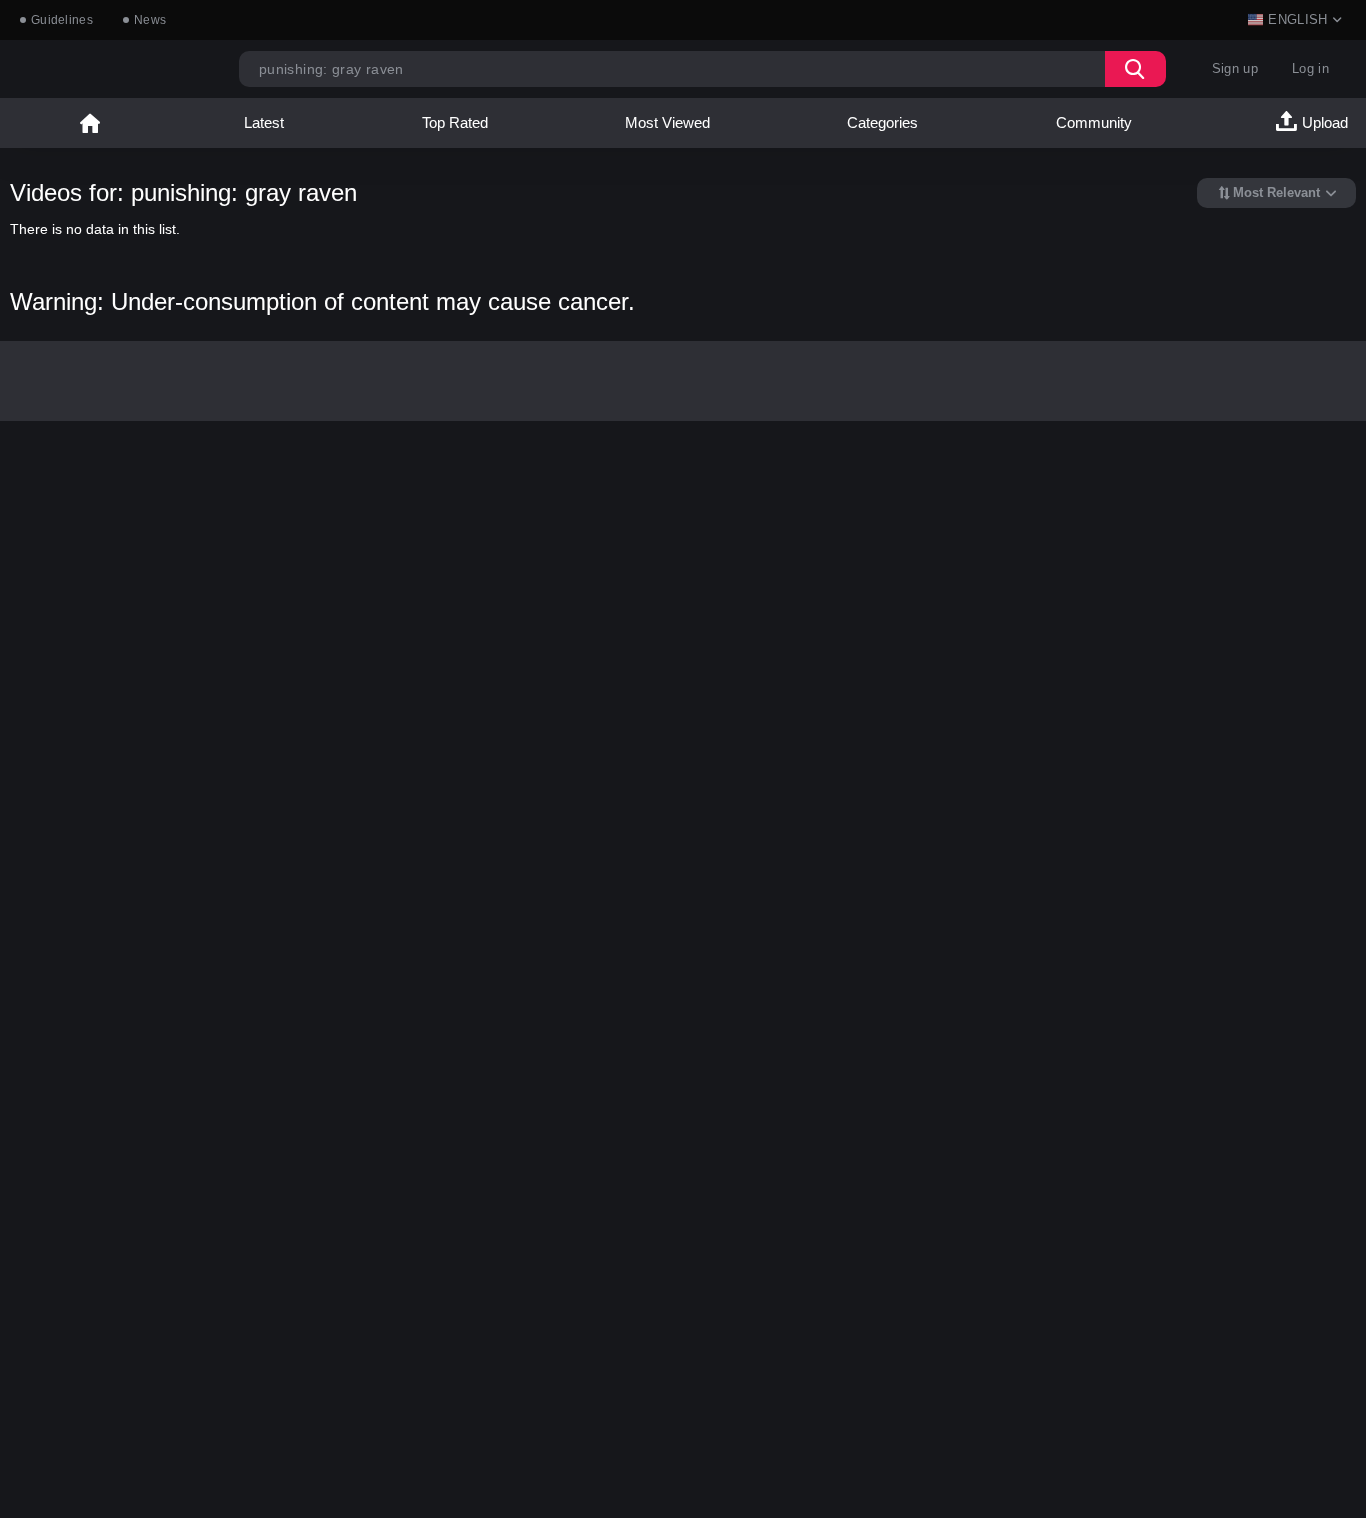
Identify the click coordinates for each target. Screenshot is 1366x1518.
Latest (264, 122)
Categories (882, 122)
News (150, 20)
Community (1094, 122)
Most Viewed (667, 122)
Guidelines (62, 20)
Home (90, 123)
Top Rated (455, 122)
